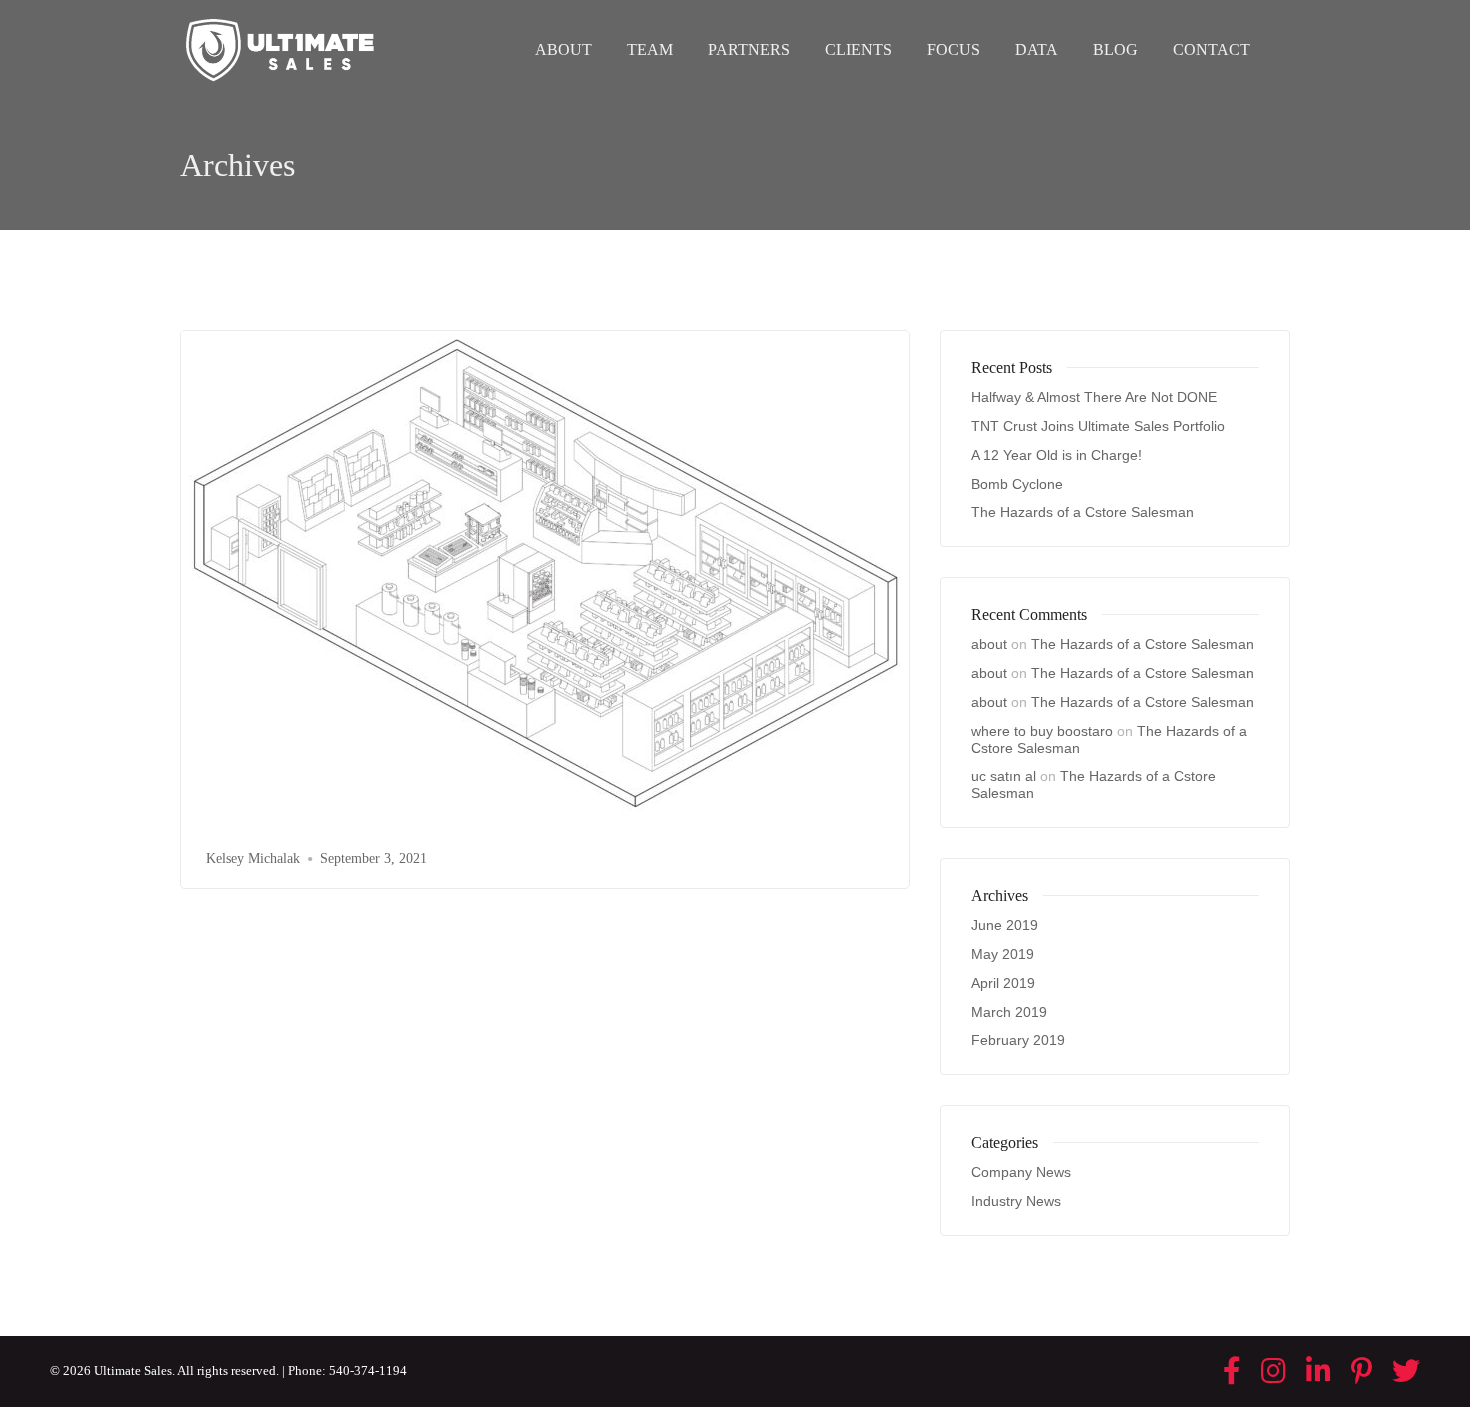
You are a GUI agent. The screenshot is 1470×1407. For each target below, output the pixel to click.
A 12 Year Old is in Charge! (1056, 455)
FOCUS (953, 49)
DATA (1036, 49)
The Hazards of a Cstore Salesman (1082, 512)
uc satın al (1003, 776)
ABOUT (563, 49)
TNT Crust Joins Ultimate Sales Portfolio (1098, 426)
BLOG (1115, 49)
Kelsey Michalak (253, 858)
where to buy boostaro (1042, 731)
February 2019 (1018, 1040)
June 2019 (1004, 925)
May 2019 (1002, 954)
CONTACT (1211, 49)
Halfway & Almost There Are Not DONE (1094, 397)
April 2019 (1003, 983)
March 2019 (1009, 1012)
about (989, 644)
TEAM (650, 49)
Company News (1021, 1172)
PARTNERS (749, 49)
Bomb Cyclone (1017, 484)
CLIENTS (858, 49)
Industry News (1016, 1201)
